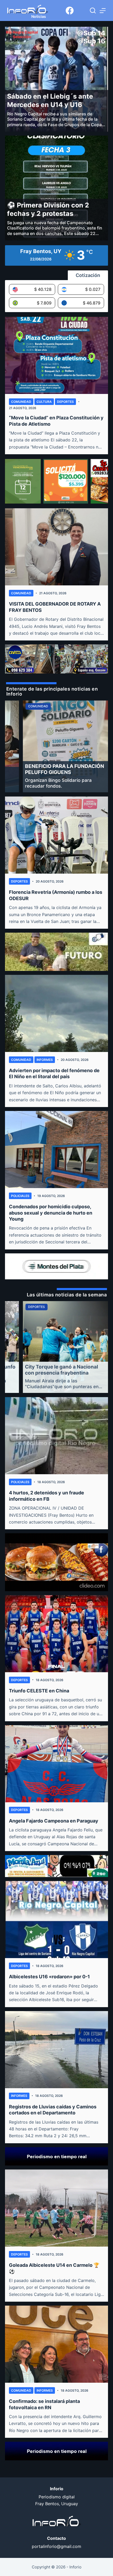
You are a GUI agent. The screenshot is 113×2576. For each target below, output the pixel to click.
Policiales (20, 1196)
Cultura (44, 402)
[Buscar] (93, 10)
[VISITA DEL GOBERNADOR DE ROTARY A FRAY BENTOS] (56, 547)
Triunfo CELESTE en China (39, 1691)
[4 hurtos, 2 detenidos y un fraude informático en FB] (56, 1436)
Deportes (65, 402)
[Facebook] (70, 10)
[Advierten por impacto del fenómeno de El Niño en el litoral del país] (56, 1013)
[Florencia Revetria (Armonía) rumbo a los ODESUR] (56, 835)
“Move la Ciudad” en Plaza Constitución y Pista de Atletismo (56, 421)
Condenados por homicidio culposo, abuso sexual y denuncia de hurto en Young (51, 1213)
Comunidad (21, 402)
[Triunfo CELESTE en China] (56, 1634)
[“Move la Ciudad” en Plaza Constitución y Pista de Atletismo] (56, 355)
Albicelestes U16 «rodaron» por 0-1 (49, 1977)
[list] (56, 746)
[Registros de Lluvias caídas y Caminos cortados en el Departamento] (56, 2050)
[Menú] (103, 11)
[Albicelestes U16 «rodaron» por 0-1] (56, 1920)
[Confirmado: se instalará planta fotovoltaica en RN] (56, 2344)
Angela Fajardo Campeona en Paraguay (54, 1821)
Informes (45, 1060)
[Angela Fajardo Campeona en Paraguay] (56, 1764)
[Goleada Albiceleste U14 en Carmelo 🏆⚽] (56, 2208)
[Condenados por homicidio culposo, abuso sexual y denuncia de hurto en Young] (56, 1150)
